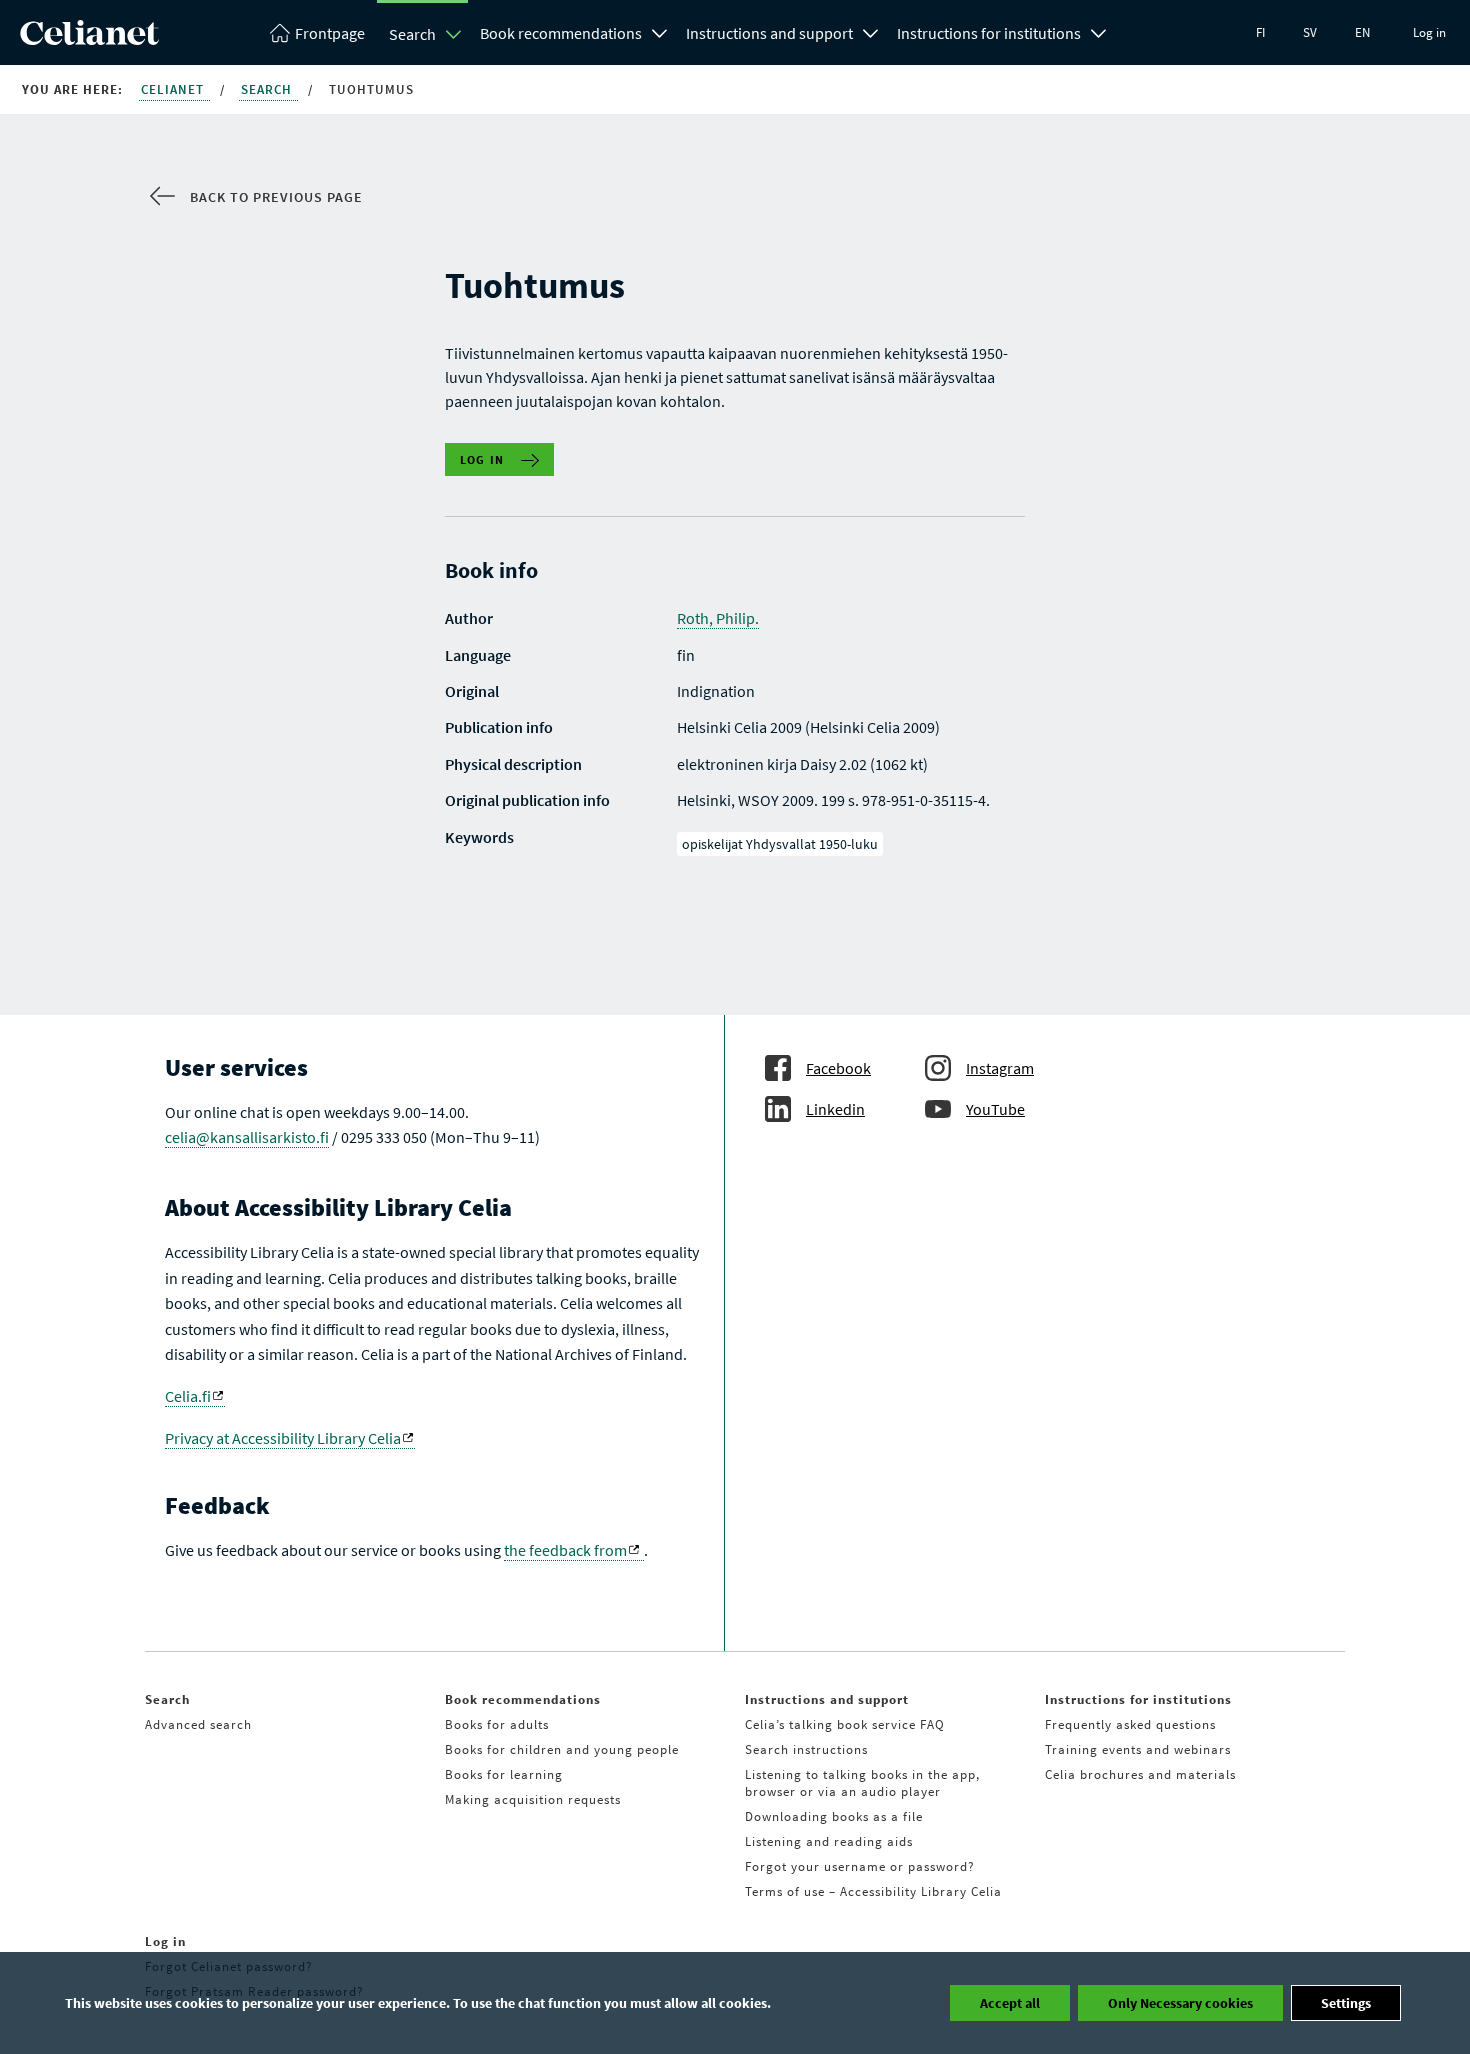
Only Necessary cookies (1180, 2003)
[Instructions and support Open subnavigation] (871, 31)
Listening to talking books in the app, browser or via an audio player (862, 1783)
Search (412, 34)
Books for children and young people (562, 1749)
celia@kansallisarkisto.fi (247, 1137)
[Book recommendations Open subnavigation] (660, 31)
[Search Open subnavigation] (454, 34)
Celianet (174, 89)
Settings (1346, 2003)
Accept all (1010, 2003)
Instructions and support (769, 33)
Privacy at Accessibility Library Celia (283, 1438)
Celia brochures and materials (1140, 1774)
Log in (1429, 32)
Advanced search (198, 1724)
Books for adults (497, 1724)
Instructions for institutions (989, 33)
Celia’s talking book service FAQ (845, 1724)
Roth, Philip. (718, 618)
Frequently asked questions (1130, 1724)
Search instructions (806, 1749)
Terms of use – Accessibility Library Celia (873, 1891)
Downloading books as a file (834, 1816)
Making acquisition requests (533, 1799)
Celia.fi (188, 1396)
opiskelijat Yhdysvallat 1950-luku (780, 844)
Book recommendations (561, 33)
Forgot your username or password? (860, 1866)
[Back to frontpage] (89, 39)
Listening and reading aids (829, 1841)
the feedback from (565, 1550)
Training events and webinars (1138, 1749)
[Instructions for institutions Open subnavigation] (1099, 31)
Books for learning (504, 1774)
